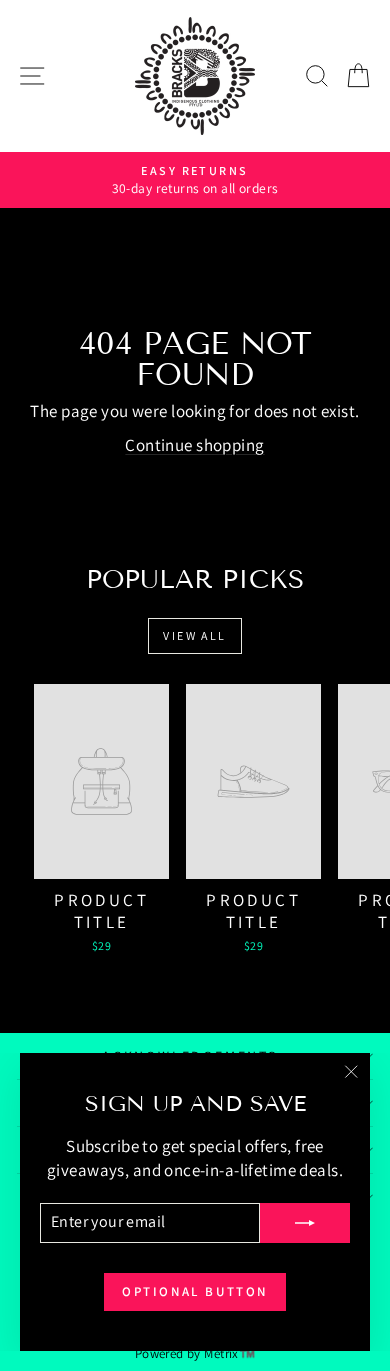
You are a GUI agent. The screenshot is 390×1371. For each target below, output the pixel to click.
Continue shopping (194, 445)
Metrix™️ (229, 1353)
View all (194, 635)
